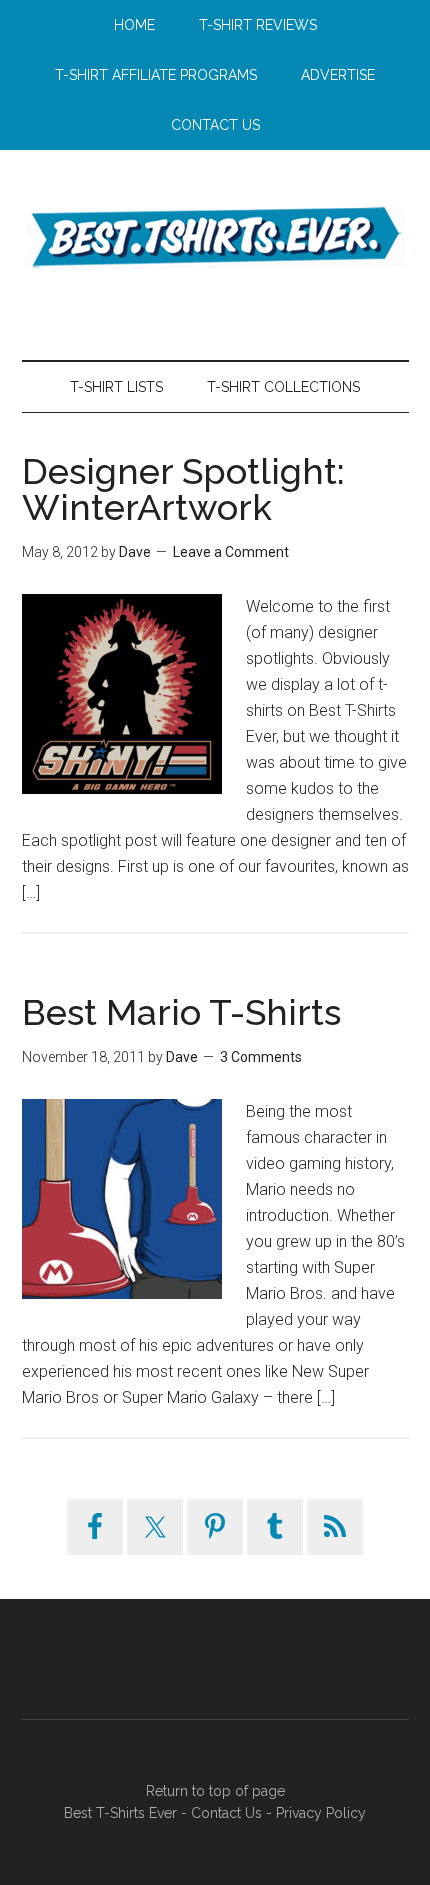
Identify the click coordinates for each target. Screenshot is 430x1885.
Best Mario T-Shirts (181, 1012)
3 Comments (261, 1057)
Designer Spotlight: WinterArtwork (183, 489)
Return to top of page (215, 1791)
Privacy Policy (321, 1813)
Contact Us (226, 1813)
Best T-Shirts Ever (215, 235)
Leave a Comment (231, 552)
